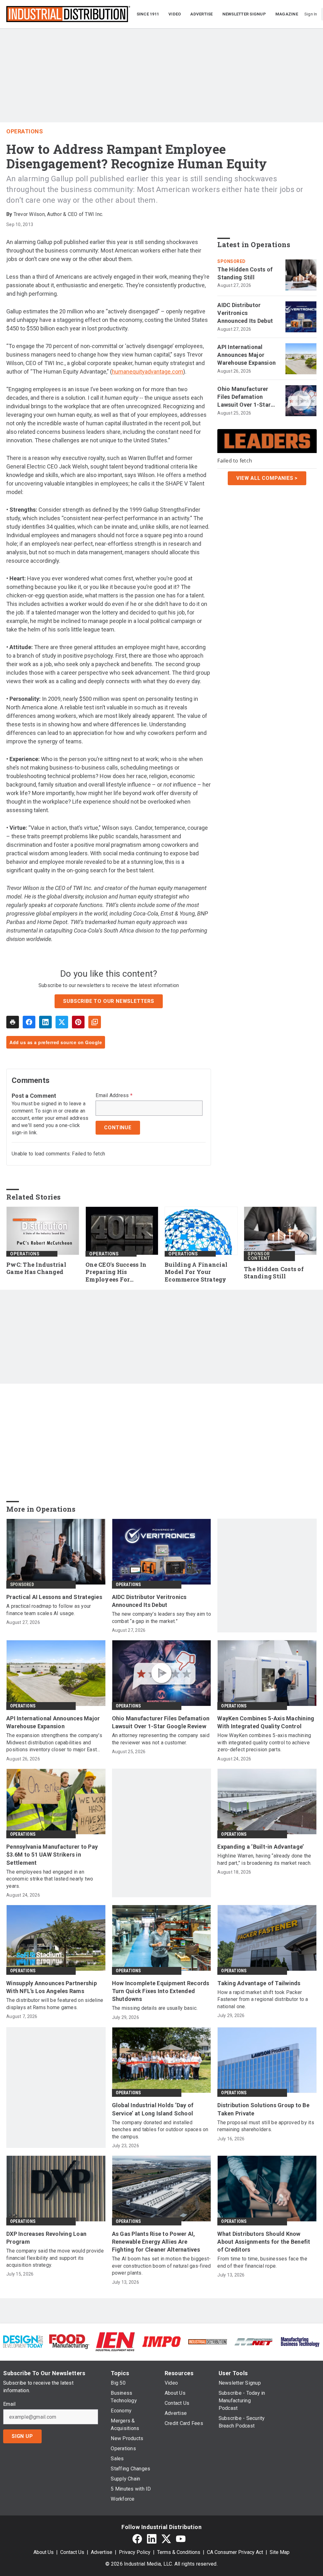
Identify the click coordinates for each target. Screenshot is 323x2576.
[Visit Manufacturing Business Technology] (300, 2341)
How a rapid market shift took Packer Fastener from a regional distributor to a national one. (263, 1999)
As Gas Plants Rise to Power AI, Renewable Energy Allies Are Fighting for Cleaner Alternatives (156, 2242)
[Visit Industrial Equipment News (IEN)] (115, 2341)
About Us (44, 2552)
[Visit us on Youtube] (181, 2539)
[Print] (13, 1022)
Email (9, 2404)
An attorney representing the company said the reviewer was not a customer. (161, 1739)
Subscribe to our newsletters (109, 1001)
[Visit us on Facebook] (137, 2539)
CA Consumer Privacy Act (235, 2552)
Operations (25, 131)
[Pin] (78, 1022)
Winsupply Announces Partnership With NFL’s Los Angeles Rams (52, 1987)
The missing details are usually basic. (155, 2008)
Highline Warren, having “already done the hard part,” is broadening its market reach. (264, 1859)
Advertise (102, 2552)
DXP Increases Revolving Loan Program (46, 2238)
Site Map (280, 2552)
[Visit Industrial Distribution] (208, 2342)
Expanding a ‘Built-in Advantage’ (261, 1847)
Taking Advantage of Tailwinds (259, 1983)
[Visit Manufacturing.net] (254, 2342)
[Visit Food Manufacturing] (69, 2341)
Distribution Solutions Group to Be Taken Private (263, 2109)
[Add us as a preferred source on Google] (95, 1022)
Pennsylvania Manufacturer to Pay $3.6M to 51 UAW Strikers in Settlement (52, 1855)
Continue (118, 1128)
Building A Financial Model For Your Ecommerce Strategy (196, 1272)
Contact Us (72, 2552)
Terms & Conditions (179, 2552)
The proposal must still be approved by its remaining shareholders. (266, 2126)
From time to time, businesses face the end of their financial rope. (262, 2262)
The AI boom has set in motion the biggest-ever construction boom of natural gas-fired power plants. (161, 2266)
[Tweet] (62, 1022)
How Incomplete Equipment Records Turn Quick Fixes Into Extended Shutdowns (161, 1991)
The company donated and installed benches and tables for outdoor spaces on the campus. (160, 2130)
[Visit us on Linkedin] (152, 2539)
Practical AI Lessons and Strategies (54, 1597)
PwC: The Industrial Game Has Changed (36, 1268)
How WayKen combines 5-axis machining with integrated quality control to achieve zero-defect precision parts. (264, 1742)
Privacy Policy (135, 2552)
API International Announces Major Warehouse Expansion (247, 355)
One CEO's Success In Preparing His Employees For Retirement (116, 1272)
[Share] (29, 1022)
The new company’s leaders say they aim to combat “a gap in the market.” (161, 1617)
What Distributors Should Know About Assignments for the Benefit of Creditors (264, 2242)
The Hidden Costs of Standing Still (245, 273)
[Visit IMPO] (161, 2341)
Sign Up (22, 2436)
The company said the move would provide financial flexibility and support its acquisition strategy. (55, 2258)
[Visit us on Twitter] (166, 2539)
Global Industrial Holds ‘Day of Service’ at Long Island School (153, 2109)
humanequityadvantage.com (148, 372)
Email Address (114, 1096)
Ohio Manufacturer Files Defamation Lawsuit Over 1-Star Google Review (244, 397)
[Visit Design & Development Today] (23, 2341)
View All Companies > (267, 478)
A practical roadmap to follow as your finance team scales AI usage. (49, 1610)
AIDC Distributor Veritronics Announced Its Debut (245, 313)
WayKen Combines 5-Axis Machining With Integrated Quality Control (266, 1722)
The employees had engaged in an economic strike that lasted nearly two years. (50, 1879)
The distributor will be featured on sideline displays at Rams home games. (55, 2004)
